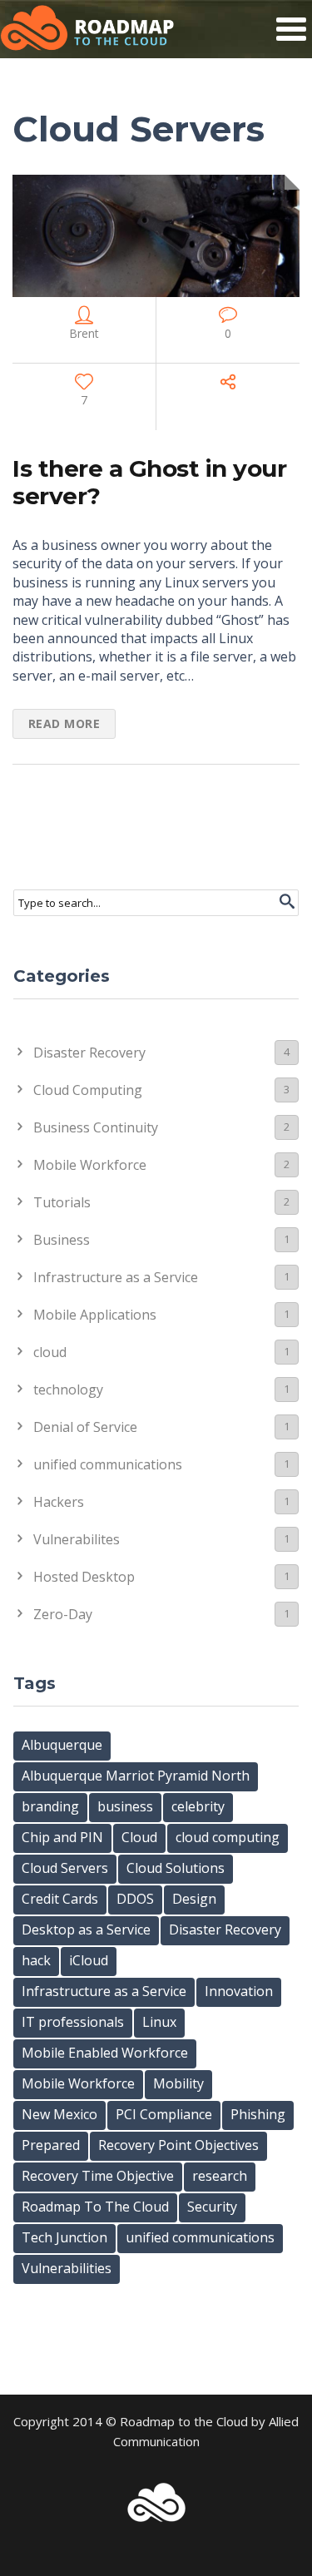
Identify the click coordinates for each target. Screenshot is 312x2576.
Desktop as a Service (86, 1930)
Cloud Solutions (176, 1868)
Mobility (178, 2083)
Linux (159, 2022)
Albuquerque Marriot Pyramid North (136, 1776)
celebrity (198, 1806)
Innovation (239, 1991)
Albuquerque (62, 1745)
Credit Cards (60, 1899)
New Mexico (59, 2114)
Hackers (161, 1502)
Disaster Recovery (161, 1053)
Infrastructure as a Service (161, 1277)
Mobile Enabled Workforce (105, 2053)
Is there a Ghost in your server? (149, 483)
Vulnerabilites (161, 1539)
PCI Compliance (164, 2114)
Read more (64, 723)
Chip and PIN (62, 1837)
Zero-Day (161, 1614)
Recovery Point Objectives (178, 2145)
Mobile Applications (161, 1315)
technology (161, 1390)
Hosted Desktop (161, 1577)
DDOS (135, 1899)
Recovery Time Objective (98, 2176)
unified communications (161, 1464)
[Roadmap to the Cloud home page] (87, 29)
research (220, 2176)
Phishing (258, 2114)
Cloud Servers (65, 1868)
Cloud (139, 1837)
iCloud (89, 1960)
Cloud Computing (161, 1090)
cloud (161, 1352)
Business (161, 1240)
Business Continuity (161, 1127)
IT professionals (73, 2022)
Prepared (51, 2145)
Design (194, 1899)
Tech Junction (64, 2237)
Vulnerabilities (67, 2268)
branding (50, 1806)
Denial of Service (161, 1427)
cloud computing (228, 1837)
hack (36, 1960)
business (125, 1806)
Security (212, 2207)
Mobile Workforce (161, 1165)
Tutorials (161, 1202)
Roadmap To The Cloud (95, 2207)
